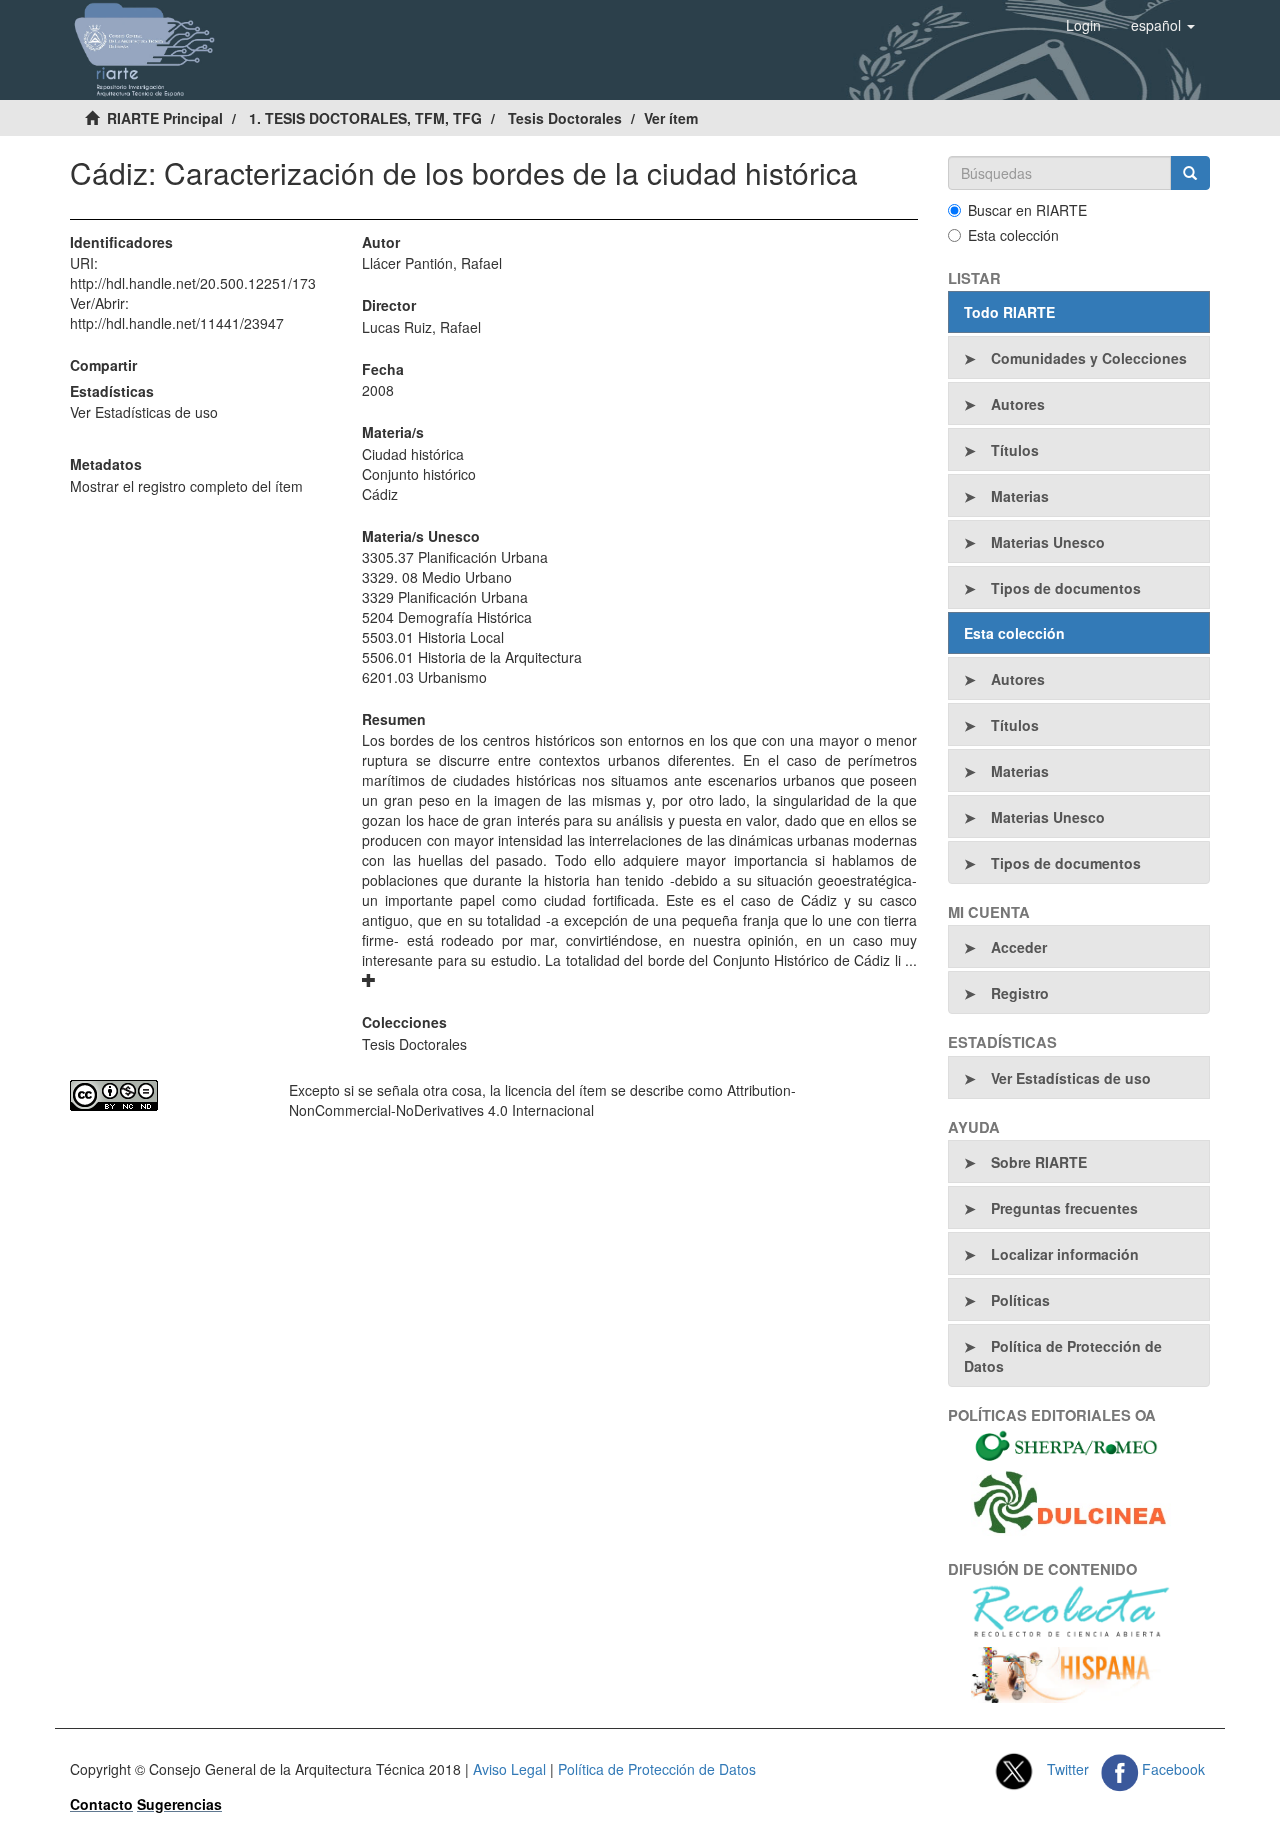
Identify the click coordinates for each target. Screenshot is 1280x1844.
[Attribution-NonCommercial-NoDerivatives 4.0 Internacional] (164, 1095)
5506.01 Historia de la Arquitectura (472, 657)
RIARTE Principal (165, 118)
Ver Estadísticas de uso (144, 412)
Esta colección (1013, 235)
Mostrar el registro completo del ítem (186, 486)
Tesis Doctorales (565, 118)
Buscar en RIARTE (1027, 210)
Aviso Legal (509, 1769)
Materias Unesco (1048, 542)
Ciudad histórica (413, 454)
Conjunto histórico (419, 474)
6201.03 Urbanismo (424, 677)
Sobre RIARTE (1039, 1162)
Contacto (101, 1804)
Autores (1018, 404)
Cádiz (380, 494)
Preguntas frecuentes (1064, 1208)
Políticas (1020, 1300)
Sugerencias (179, 1804)
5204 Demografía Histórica (447, 617)
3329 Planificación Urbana (445, 597)
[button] (1163, 25)
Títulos (1015, 450)
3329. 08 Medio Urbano (437, 577)
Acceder (1019, 947)
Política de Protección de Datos (1063, 1356)
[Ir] (1190, 173)
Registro (1020, 993)
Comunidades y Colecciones (1089, 358)
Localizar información (1065, 1254)
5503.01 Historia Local (433, 637)
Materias (1020, 496)
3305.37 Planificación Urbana (455, 557)
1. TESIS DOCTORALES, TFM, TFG (365, 118)
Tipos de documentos (1066, 588)
